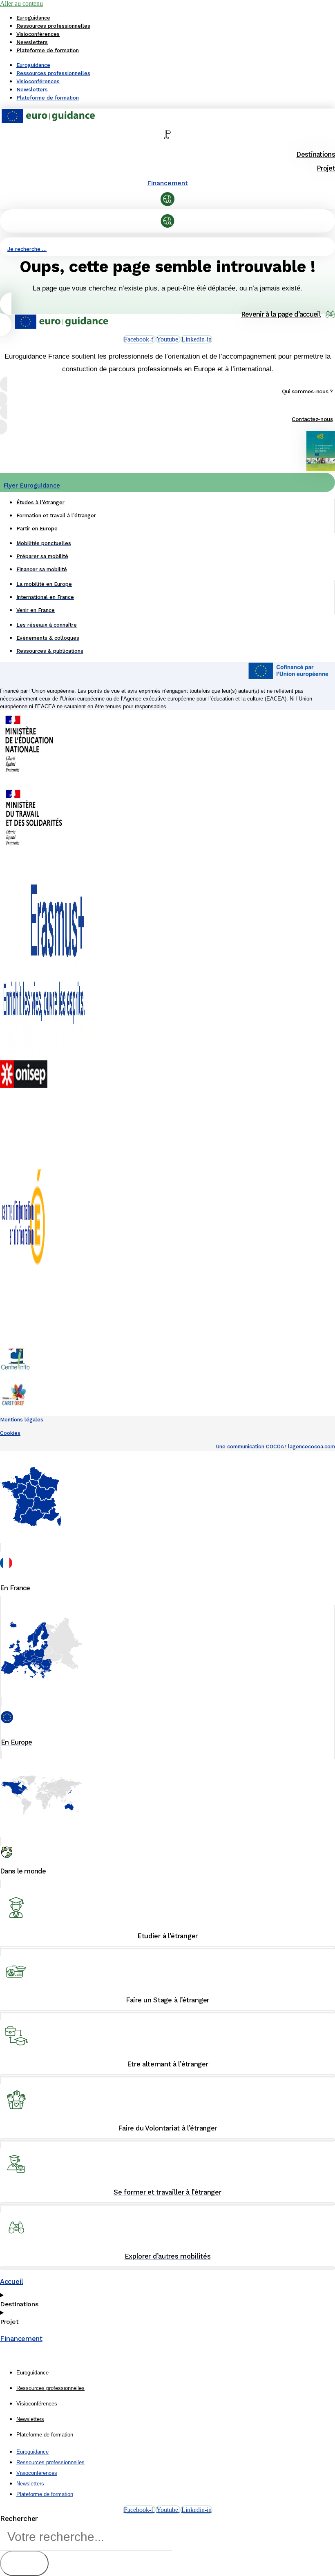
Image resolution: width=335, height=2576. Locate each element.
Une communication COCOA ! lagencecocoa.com (276, 1447)
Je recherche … (27, 249)
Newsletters (32, 42)
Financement (167, 183)
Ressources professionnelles (53, 26)
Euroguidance (33, 18)
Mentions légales (22, 1420)
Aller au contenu (21, 3)
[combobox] (86, 2537)
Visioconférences (38, 34)
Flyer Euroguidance (32, 485)
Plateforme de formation (48, 50)
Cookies (10, 1433)
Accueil (12, 2281)
